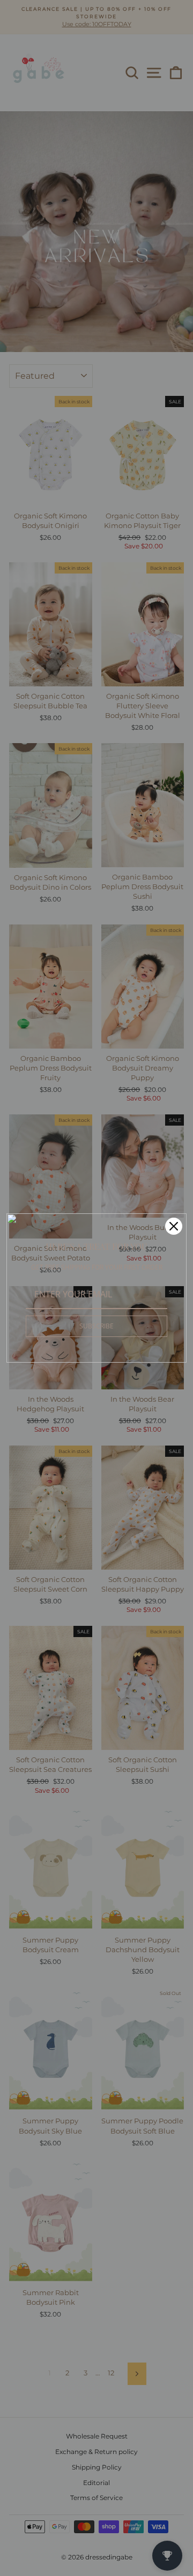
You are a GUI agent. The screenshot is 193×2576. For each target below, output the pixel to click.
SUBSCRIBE (96, 1326)
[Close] (174, 1226)
